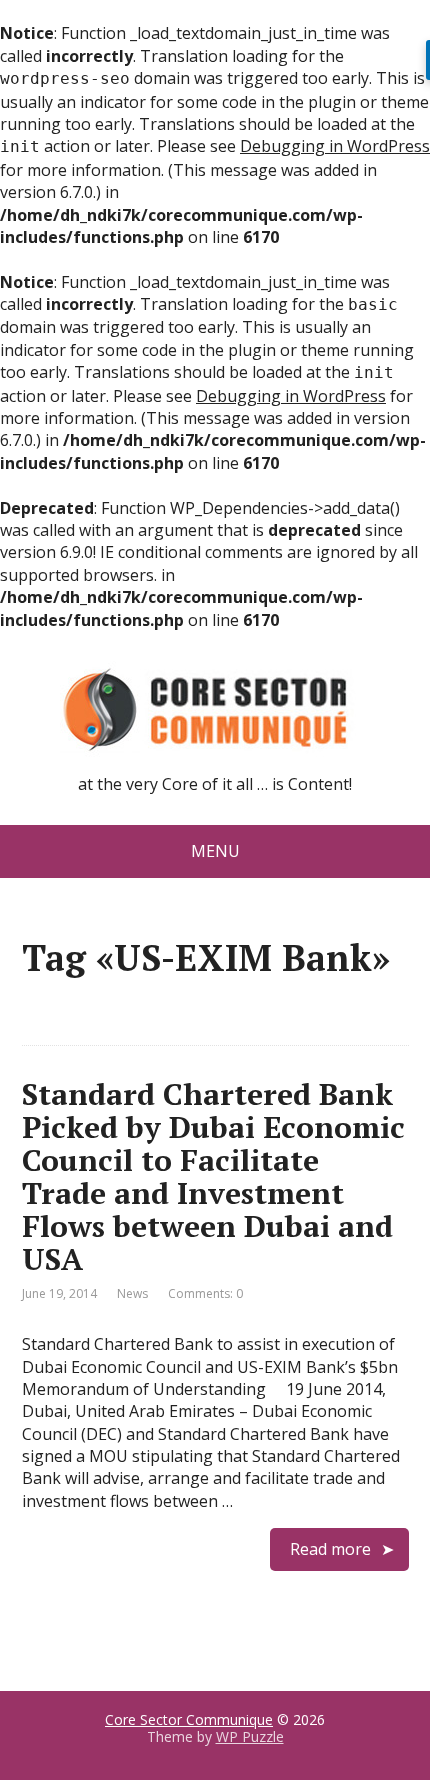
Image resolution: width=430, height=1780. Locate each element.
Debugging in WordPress (335, 146)
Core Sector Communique (189, 1719)
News (132, 1293)
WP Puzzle (250, 1736)
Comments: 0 (205, 1293)
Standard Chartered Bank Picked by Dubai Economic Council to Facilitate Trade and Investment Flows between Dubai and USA (213, 1176)
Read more (330, 1549)
